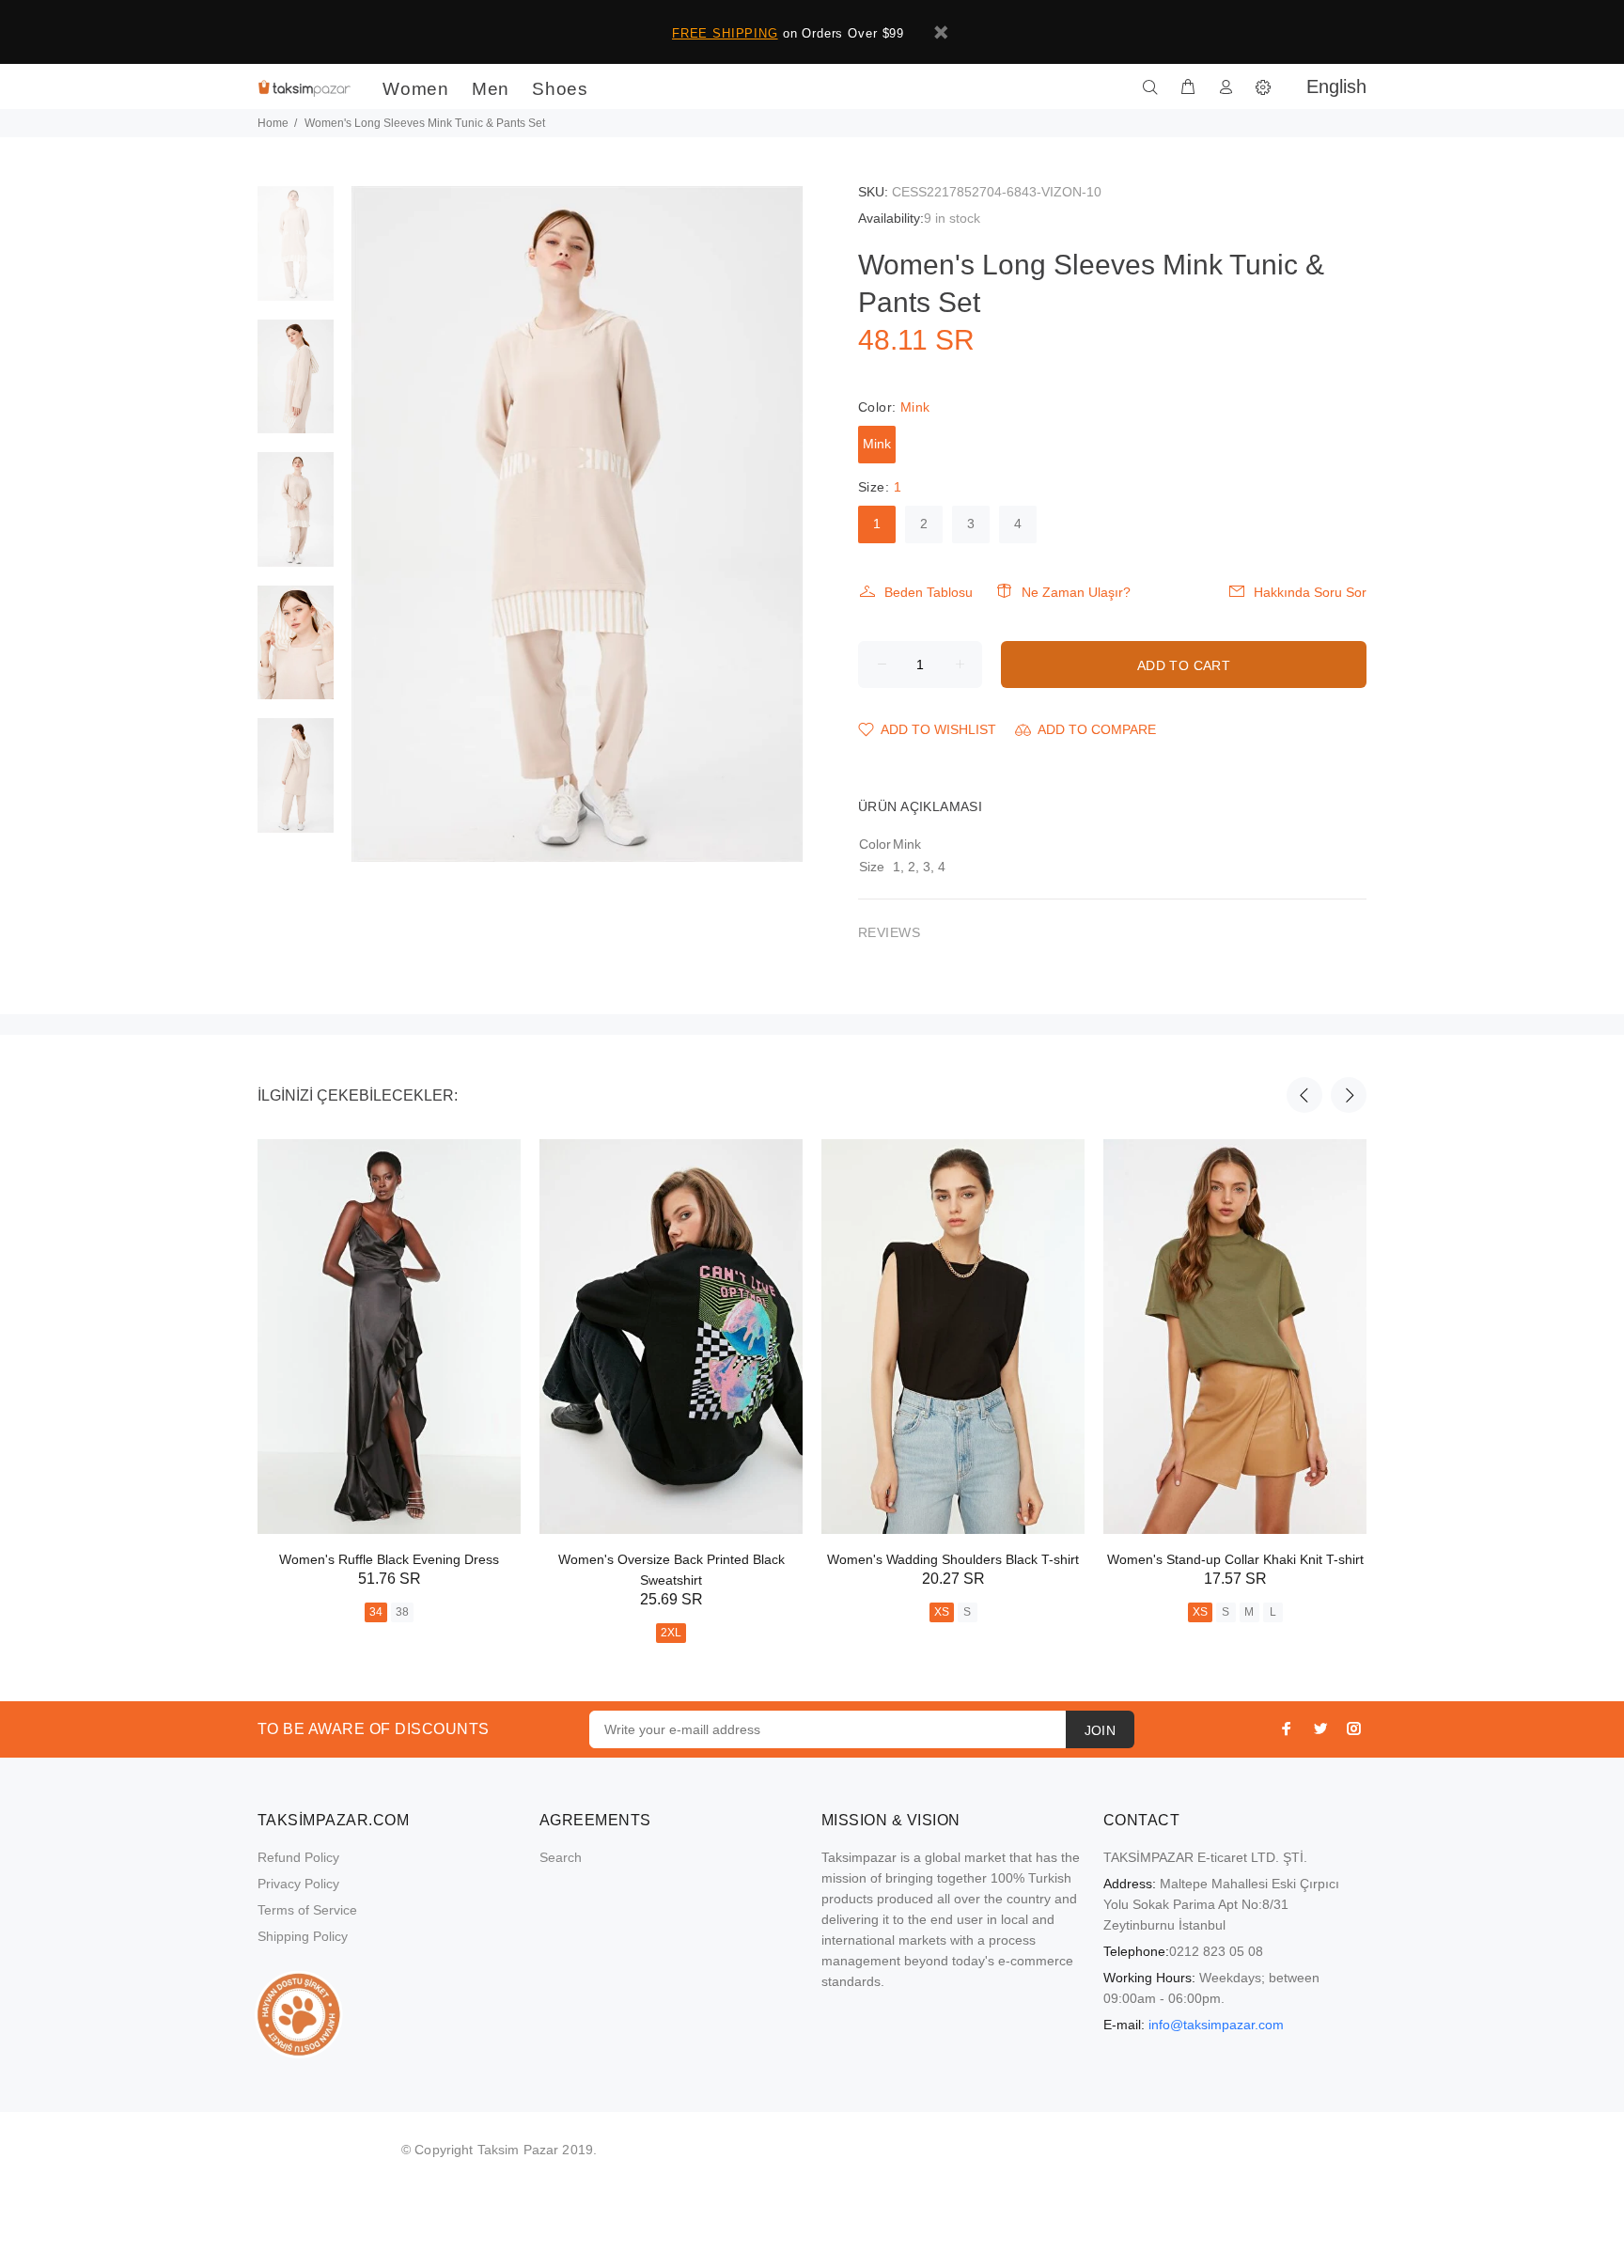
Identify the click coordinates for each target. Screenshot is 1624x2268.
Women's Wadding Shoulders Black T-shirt (953, 1559)
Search (561, 1857)
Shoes (560, 89)
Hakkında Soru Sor (1310, 592)
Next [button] (1349, 1095)
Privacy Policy (298, 1884)
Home (273, 123)
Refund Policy (298, 1857)
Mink (877, 444)
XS (942, 1612)
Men (491, 89)
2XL (671, 1633)
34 (376, 1612)
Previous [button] (1304, 1095)
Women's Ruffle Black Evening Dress (389, 1559)
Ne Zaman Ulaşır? (1076, 592)
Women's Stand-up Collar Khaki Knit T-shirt (1235, 1559)
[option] (296, 253)
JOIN (1101, 1730)
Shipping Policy (303, 1936)
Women (416, 89)
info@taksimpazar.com (1216, 2025)
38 (402, 1612)
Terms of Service (307, 1910)
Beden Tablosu (929, 592)
